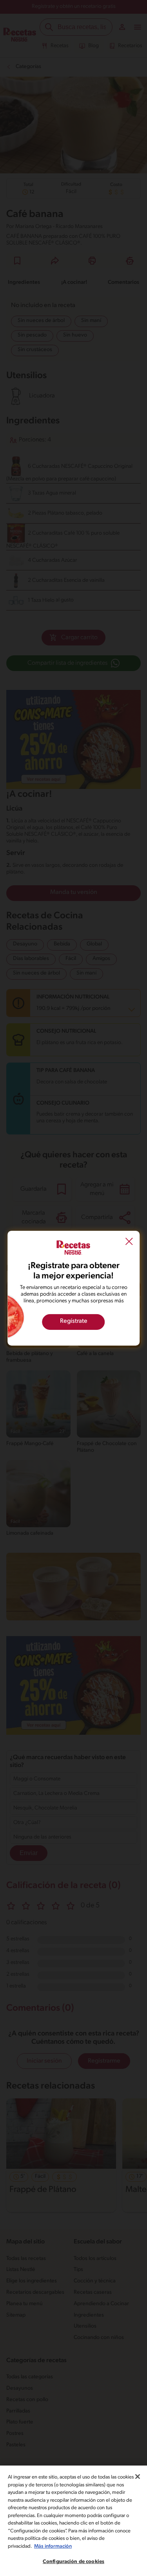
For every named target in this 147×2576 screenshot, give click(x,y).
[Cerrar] (138, 2477)
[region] (73, 2521)
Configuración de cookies (73, 2562)
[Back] (129, 1242)
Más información (53, 2546)
